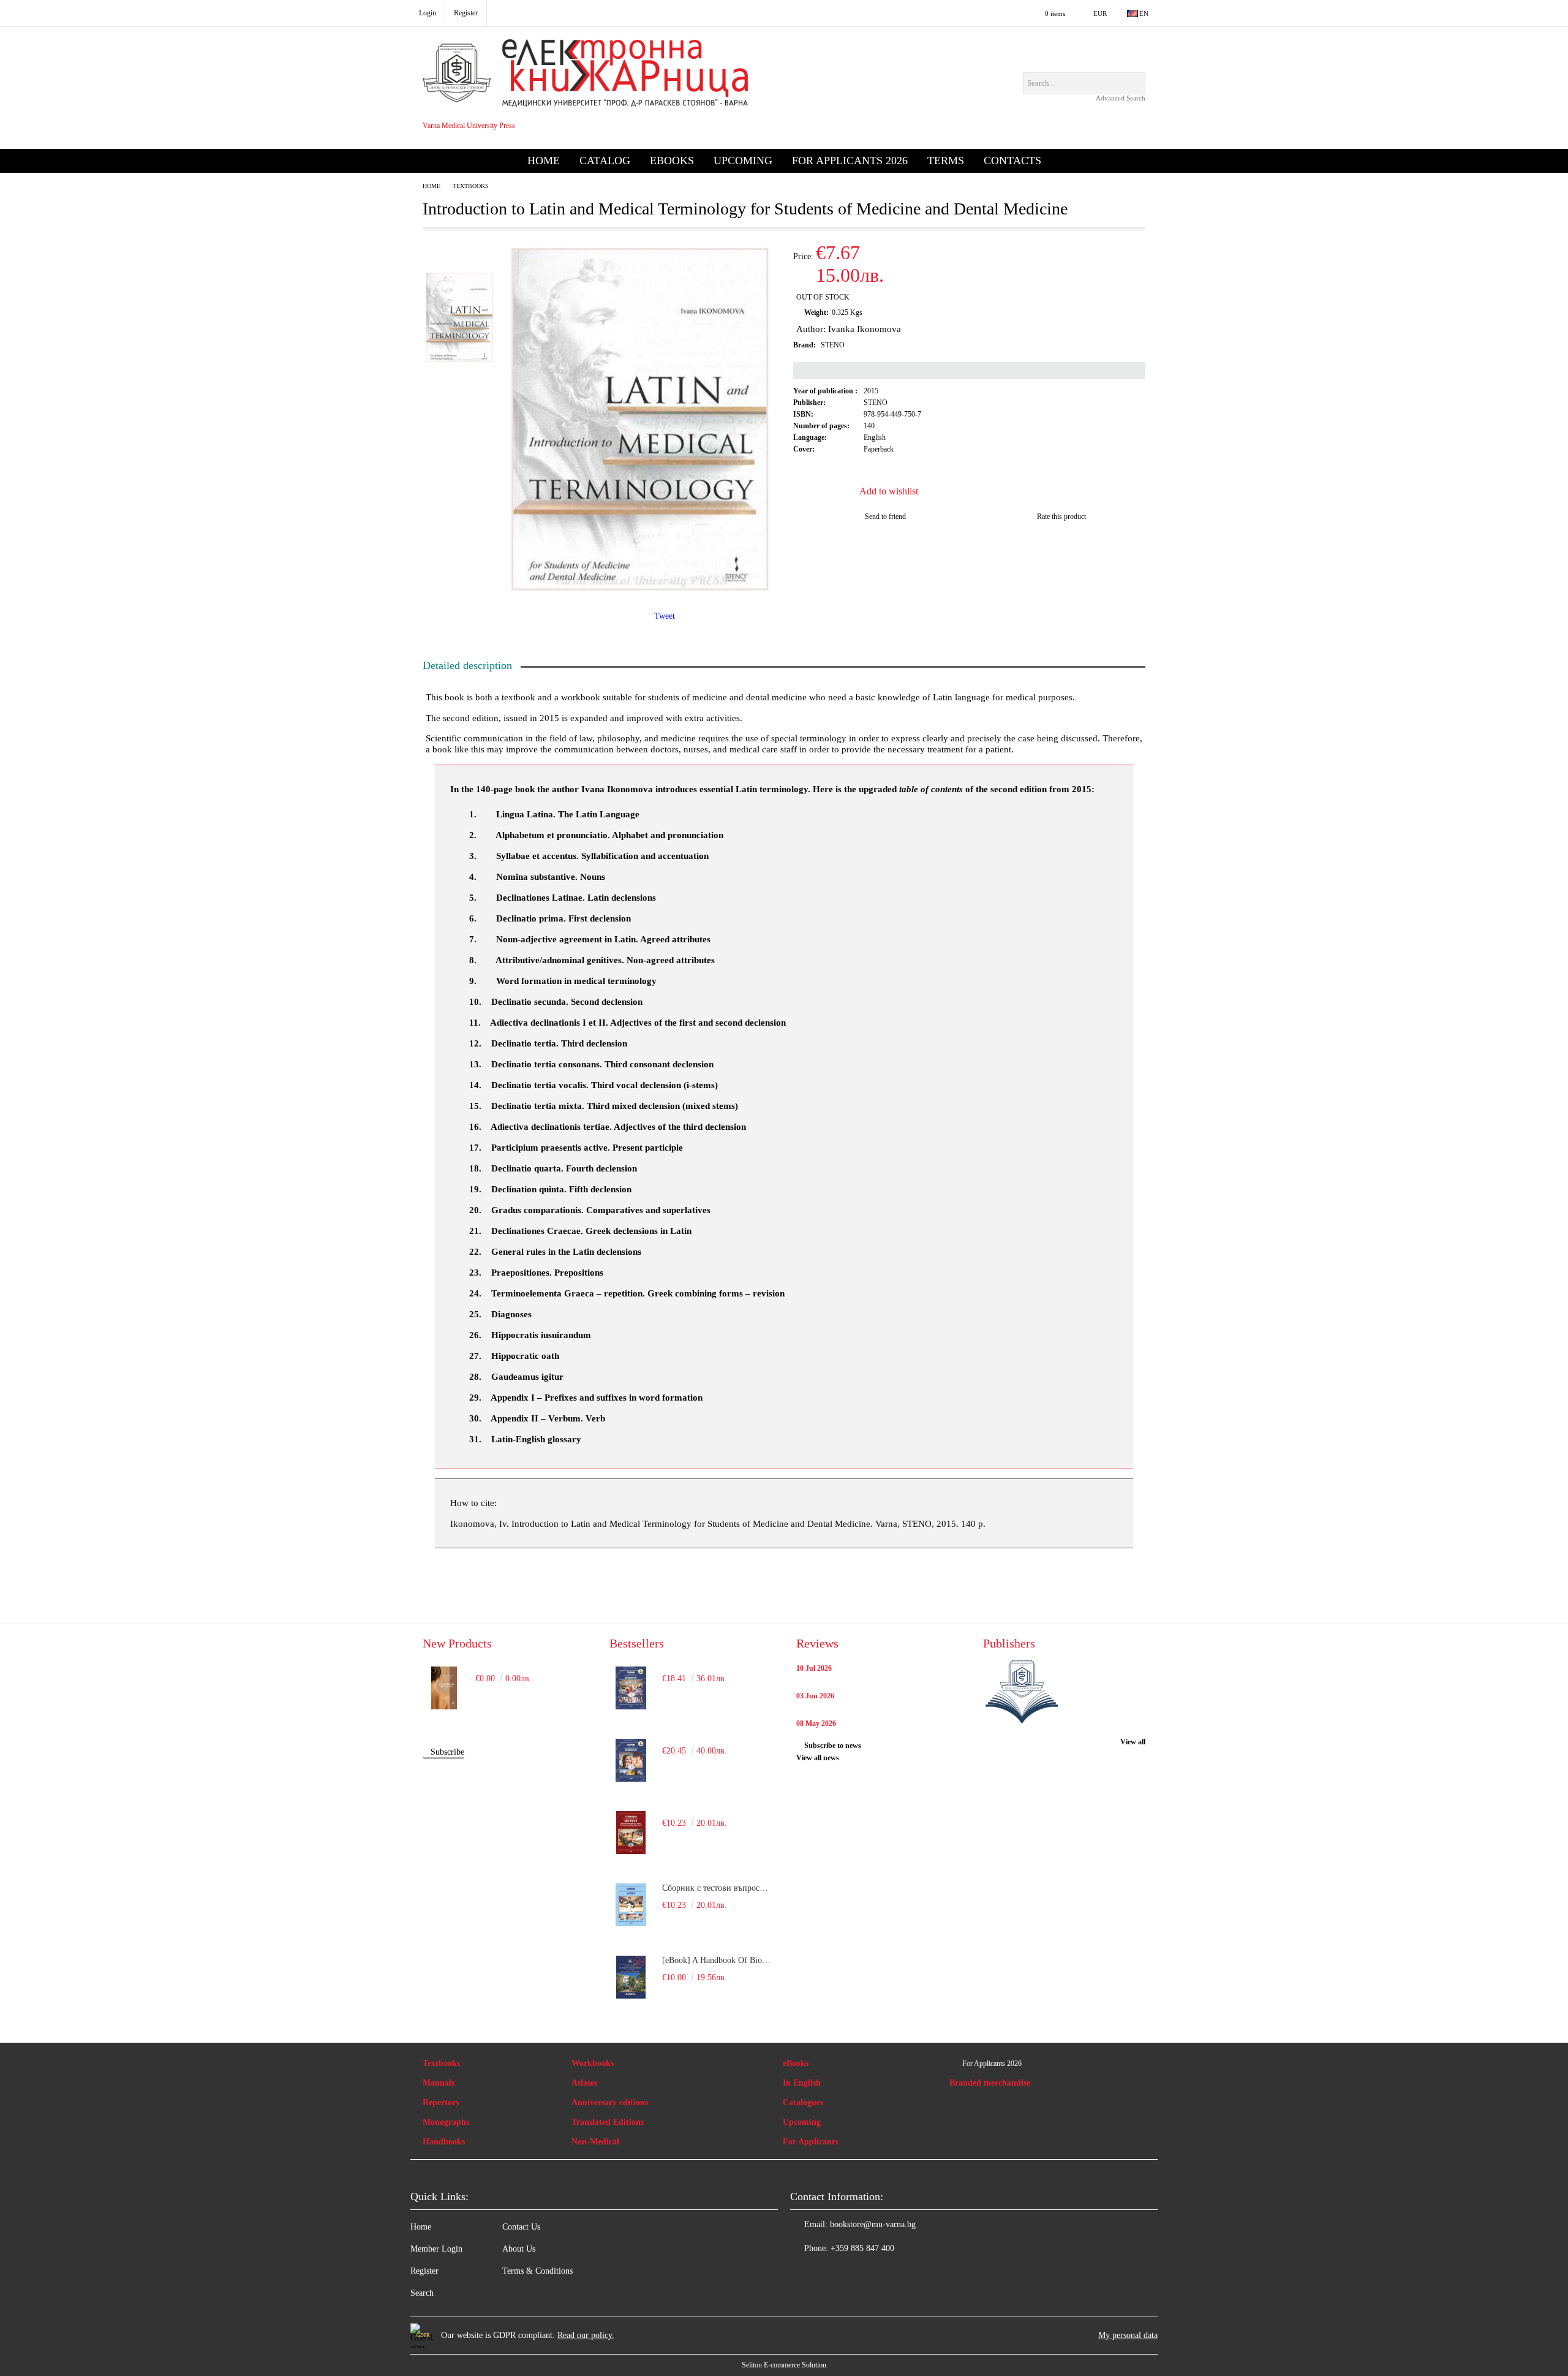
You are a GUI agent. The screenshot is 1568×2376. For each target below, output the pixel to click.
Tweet (665, 616)
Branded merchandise (990, 2083)
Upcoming (743, 161)
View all (1133, 1742)
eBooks (672, 161)
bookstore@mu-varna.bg (873, 2224)
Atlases (584, 2083)
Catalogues (803, 2102)
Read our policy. (586, 2335)
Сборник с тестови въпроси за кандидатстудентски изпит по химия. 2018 (717, 1888)
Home (544, 161)
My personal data (1128, 2335)
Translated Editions (608, 2122)
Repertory (441, 2102)
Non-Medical (595, 2142)
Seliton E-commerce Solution (784, 2365)
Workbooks (593, 2063)
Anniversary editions (610, 2102)
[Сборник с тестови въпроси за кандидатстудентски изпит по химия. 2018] (631, 1905)
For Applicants (810, 2142)
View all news (818, 1758)
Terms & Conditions (537, 2271)
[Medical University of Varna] (1022, 1693)
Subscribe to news (833, 1746)
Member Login (436, 2249)
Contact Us (521, 2227)
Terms (946, 161)
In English (802, 2083)
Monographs (446, 2122)
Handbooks (444, 2142)
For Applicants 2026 (850, 161)
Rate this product (1061, 516)
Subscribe (447, 1752)
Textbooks (471, 186)
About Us (519, 2249)
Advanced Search (1121, 98)
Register (424, 2271)
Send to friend (885, 516)
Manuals (439, 2083)
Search (422, 2293)
